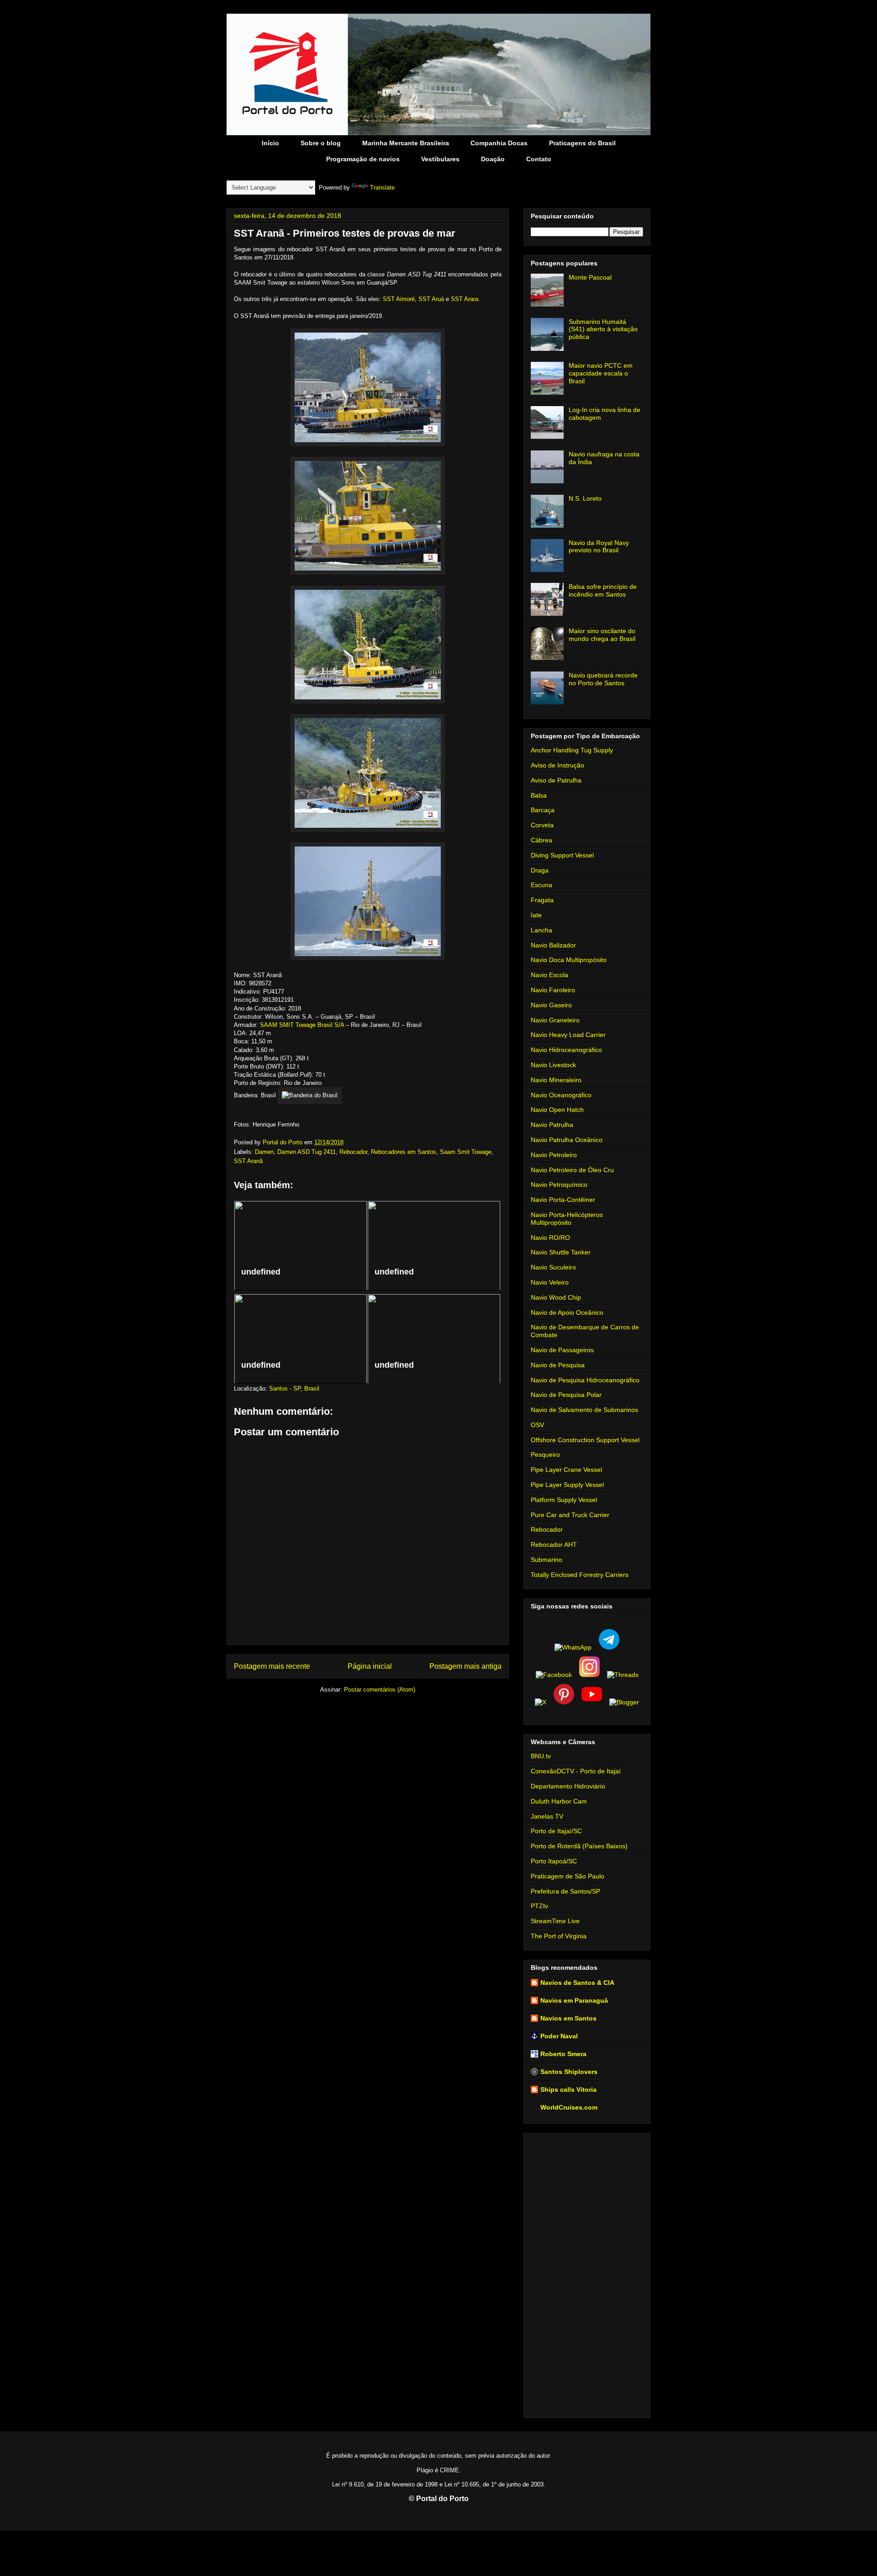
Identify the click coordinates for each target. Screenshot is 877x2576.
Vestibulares (440, 159)
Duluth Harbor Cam (559, 1801)
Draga (540, 870)
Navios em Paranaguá (574, 2000)
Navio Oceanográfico (561, 1095)
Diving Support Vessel (562, 855)
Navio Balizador (553, 945)
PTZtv (539, 1906)
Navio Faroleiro (553, 990)
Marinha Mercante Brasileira (406, 143)
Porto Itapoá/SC (554, 1861)
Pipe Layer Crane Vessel (566, 1470)
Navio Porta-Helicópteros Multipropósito (567, 1219)
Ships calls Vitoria (568, 2089)
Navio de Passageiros (562, 1350)
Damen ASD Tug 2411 (306, 1152)
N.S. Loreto (585, 498)
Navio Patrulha (552, 1125)
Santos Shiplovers (569, 2072)
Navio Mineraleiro (556, 1080)
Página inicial (370, 1666)
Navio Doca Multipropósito (569, 960)
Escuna (542, 885)
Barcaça (543, 810)
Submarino (547, 1560)
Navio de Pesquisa (558, 1365)
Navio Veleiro (550, 1282)
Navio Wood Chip (556, 1297)
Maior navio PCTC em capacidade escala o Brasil (601, 373)
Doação (493, 159)
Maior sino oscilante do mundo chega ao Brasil (602, 635)
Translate (382, 188)
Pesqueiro (545, 1455)
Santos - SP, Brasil (294, 1389)
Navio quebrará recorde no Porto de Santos (603, 679)
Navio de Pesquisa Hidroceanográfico (585, 1380)
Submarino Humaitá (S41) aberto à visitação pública (603, 329)
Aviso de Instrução (557, 765)
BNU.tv (541, 1756)
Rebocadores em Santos (404, 1152)
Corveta (542, 825)
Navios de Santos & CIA (577, 1983)
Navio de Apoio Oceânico (567, 1312)
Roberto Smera (563, 2054)
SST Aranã (248, 1161)
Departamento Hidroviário (568, 1786)
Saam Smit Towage (466, 1152)
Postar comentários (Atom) (380, 1690)
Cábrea (542, 840)
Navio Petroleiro (554, 1155)
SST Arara (465, 299)
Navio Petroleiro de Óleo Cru (572, 1170)
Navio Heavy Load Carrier (568, 1035)
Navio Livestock (553, 1065)
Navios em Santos (568, 2018)
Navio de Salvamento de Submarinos (584, 1410)
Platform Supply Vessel (564, 1500)
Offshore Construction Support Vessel (585, 1440)
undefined (261, 1272)
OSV (537, 1425)
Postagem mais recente (272, 1666)
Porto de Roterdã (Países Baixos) (579, 1846)
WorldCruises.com (569, 2107)
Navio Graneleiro (555, 1020)
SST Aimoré (399, 299)
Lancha (542, 930)
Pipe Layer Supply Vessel (567, 1485)
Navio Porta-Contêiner (563, 1200)
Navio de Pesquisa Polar (566, 1395)
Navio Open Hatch (557, 1110)
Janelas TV (547, 1816)
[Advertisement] (587, 2274)
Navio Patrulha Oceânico (567, 1140)
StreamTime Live (555, 1921)
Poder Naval (559, 2036)
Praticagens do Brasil (582, 143)
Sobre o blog (321, 143)
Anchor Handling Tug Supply (572, 750)
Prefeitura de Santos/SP (565, 1891)
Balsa (539, 795)
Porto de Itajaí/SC (556, 1831)
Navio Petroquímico (559, 1185)
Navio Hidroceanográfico (566, 1050)
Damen (264, 1152)
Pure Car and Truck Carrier (570, 1515)
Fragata (542, 900)
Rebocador (353, 1152)
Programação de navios (363, 159)
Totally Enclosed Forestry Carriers (580, 1575)
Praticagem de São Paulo (568, 1876)
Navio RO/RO (550, 1238)
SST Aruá (431, 299)
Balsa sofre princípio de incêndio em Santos (603, 590)
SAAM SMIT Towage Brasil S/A (302, 1025)
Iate (536, 915)
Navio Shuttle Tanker (561, 1252)
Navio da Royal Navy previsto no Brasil (599, 547)
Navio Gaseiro (551, 1005)
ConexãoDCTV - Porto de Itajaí (576, 1771)
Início (270, 143)
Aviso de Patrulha (556, 780)
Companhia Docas (499, 143)
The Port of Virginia (559, 1936)
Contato (539, 159)
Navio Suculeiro (553, 1267)
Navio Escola (549, 975)
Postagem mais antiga (465, 1666)
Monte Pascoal (590, 277)
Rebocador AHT (554, 1545)
